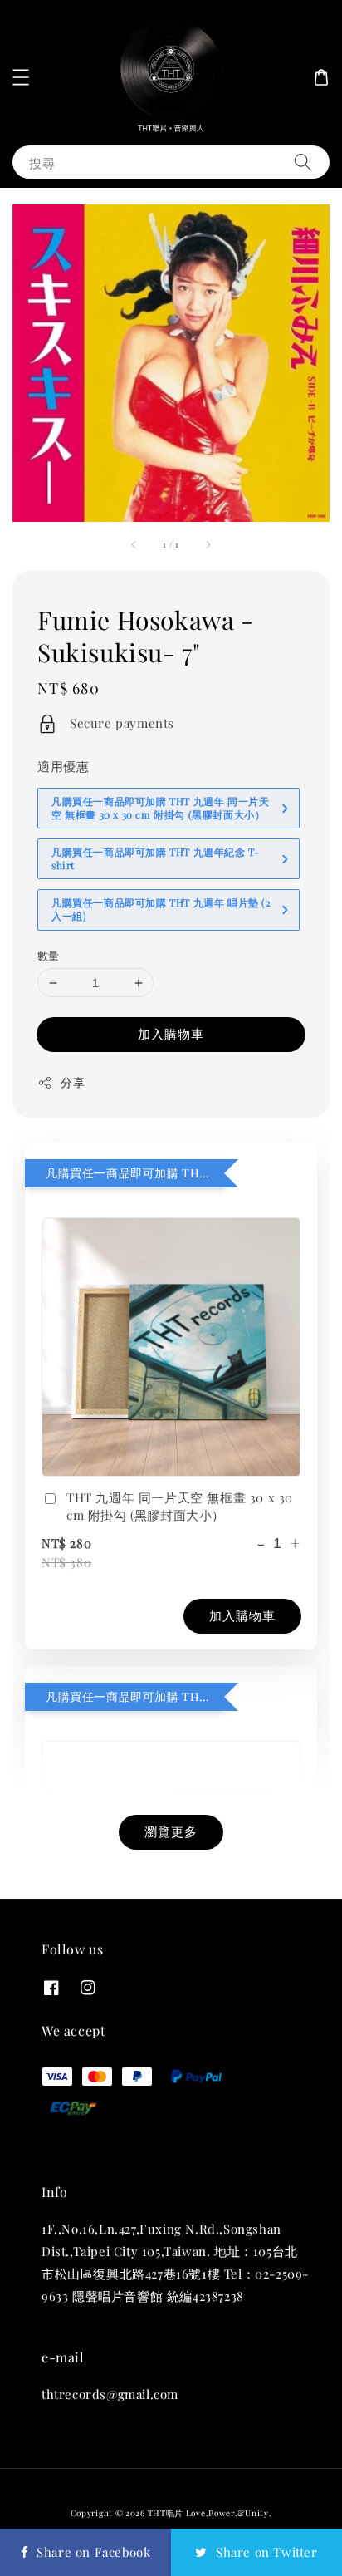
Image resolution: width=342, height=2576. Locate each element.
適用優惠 (63, 766)
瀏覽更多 (171, 1831)
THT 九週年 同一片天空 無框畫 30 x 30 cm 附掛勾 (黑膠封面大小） (180, 1506)
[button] (21, 77)
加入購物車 (171, 1034)
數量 (49, 955)
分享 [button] (73, 1082)
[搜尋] (303, 162)
